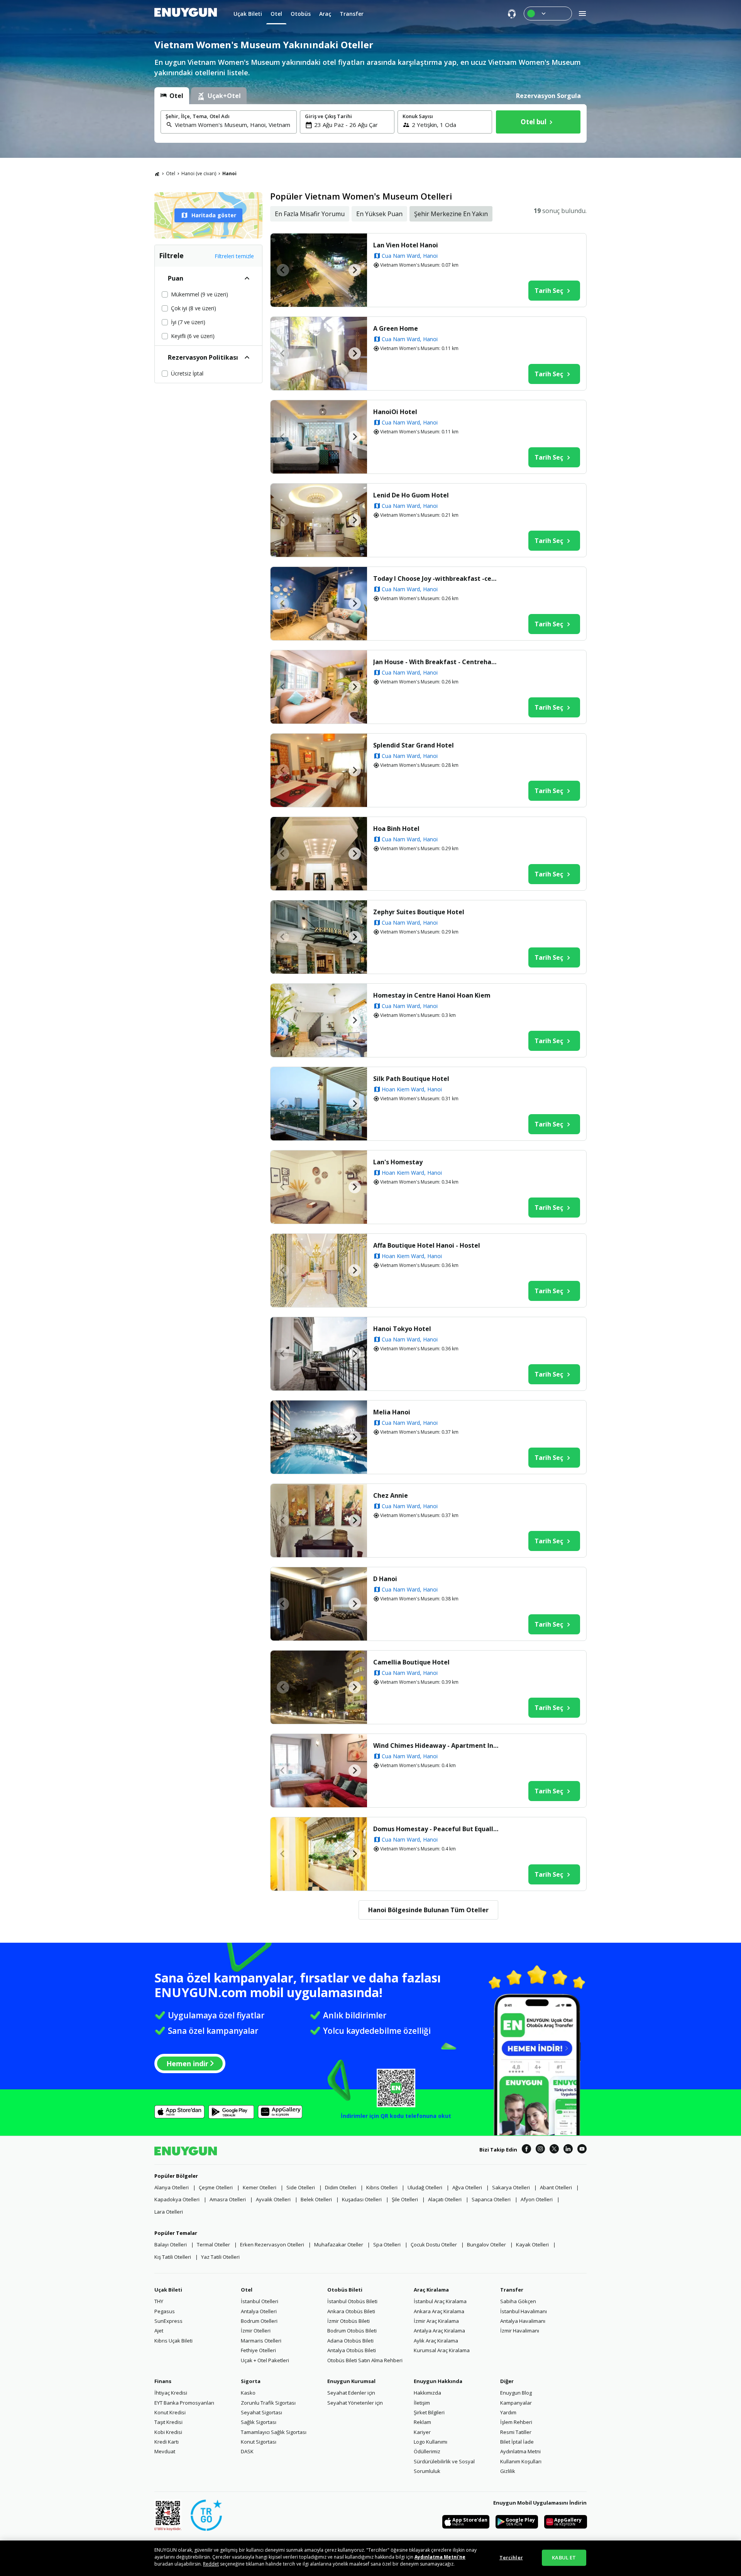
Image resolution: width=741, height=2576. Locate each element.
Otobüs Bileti (345, 2290)
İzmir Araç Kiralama (436, 2321)
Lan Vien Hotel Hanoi (406, 245)
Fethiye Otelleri (258, 2350)
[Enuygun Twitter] (554, 2150)
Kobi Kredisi (168, 2432)
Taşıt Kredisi (168, 2422)
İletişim (422, 2403)
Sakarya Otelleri (511, 2187)
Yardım (508, 2412)
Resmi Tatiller (516, 2432)
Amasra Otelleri (228, 2199)
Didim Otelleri (341, 2187)
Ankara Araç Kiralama (439, 2311)
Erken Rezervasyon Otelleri (272, 2244)
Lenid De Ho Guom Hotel (411, 495)
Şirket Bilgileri (429, 2412)
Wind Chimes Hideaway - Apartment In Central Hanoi (437, 1746)
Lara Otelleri (169, 2212)
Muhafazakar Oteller (339, 2244)
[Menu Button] (548, 14)
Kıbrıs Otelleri (382, 2187)
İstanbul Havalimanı (524, 2311)
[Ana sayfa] (157, 174)
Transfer (512, 2290)
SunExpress (168, 2321)
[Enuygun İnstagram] (540, 2150)
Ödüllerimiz (427, 2451)
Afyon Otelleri (537, 2199)
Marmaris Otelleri (261, 2341)
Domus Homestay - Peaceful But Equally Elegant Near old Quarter (437, 1829)
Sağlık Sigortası (259, 2422)
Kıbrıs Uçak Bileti (173, 2341)
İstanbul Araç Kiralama (440, 2301)
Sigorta (251, 2381)
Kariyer (422, 2432)
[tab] (172, 96)
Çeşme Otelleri (216, 2187)
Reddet (211, 2564)
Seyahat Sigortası (261, 2412)
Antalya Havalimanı (523, 2321)
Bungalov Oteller (486, 2244)
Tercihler (511, 2557)
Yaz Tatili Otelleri (220, 2257)
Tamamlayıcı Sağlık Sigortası (274, 2432)
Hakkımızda (427, 2393)
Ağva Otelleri (467, 2187)
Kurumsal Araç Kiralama (442, 2350)
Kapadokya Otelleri (177, 2199)
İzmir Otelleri (256, 2331)
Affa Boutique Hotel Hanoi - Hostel (427, 1245)
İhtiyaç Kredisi (171, 2393)
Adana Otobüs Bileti (350, 2341)
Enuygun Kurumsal (351, 2381)
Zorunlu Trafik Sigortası (268, 2403)
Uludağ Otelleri (425, 2187)
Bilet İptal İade (517, 2442)
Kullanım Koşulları (521, 2461)
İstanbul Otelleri (260, 2301)
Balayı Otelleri (171, 2244)
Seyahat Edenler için (351, 2393)
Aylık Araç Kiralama (436, 2341)
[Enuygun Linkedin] (568, 2150)
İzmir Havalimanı (520, 2331)
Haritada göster (214, 215)
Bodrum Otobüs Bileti (352, 2331)
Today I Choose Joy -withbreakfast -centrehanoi (437, 578)
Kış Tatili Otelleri (173, 2257)
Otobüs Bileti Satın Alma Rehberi (365, 2360)
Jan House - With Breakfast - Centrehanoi (437, 662)
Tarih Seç (549, 291)
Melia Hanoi (392, 1412)
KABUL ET (564, 2557)
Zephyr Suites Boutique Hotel (419, 912)
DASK (247, 2451)
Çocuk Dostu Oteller (434, 2244)
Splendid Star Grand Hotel (414, 745)
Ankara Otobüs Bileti (351, 2311)
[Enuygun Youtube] (582, 2150)
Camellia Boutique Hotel (411, 1662)
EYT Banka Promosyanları (184, 2403)
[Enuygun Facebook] (526, 2150)
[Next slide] (355, 270)
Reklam (422, 2422)
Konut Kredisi (170, 2412)
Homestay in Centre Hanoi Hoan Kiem (432, 995)
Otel (171, 173)
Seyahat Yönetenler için (355, 2403)
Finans (163, 2381)
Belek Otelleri (316, 2199)
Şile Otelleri (405, 2199)
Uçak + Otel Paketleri (265, 2360)
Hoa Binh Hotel (396, 829)
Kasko (248, 2393)
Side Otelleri (301, 2187)
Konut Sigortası (259, 2442)
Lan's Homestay (398, 1162)
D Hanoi (385, 1579)
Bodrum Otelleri (259, 2321)
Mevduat (165, 2451)
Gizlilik (508, 2471)
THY (159, 2301)
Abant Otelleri (556, 2187)
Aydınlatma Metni (520, 2451)
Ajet (159, 2331)
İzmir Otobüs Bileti (349, 2321)
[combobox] (233, 125)
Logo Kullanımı (431, 2442)
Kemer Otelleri (260, 2187)
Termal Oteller (213, 2244)
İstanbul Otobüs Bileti (352, 2301)
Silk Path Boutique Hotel (411, 1079)
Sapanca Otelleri (491, 2199)
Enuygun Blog (516, 2393)
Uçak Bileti (168, 2290)
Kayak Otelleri (532, 2244)
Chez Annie (391, 1495)
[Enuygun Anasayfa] (186, 14)
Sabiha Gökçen (518, 2301)
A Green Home (396, 328)
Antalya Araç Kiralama (439, 2331)
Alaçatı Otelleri (445, 2199)
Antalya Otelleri (259, 2311)
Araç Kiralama (431, 2290)
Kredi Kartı (167, 2442)
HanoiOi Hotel (395, 412)
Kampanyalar (516, 2403)
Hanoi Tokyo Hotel (402, 1329)
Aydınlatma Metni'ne (440, 2557)
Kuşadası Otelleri (362, 2199)
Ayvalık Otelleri (273, 2199)
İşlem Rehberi (516, 2422)
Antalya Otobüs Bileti (352, 2350)
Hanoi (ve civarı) (199, 173)
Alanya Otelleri (172, 2187)
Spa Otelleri (387, 2244)
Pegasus (165, 2311)
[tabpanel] (370, 123)
